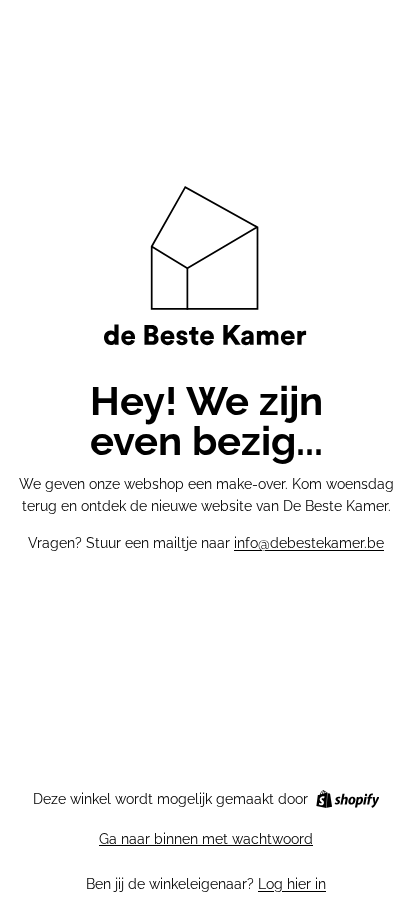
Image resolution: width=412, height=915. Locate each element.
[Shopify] (347, 799)
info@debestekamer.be (309, 543)
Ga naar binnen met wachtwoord (206, 839)
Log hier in (292, 884)
